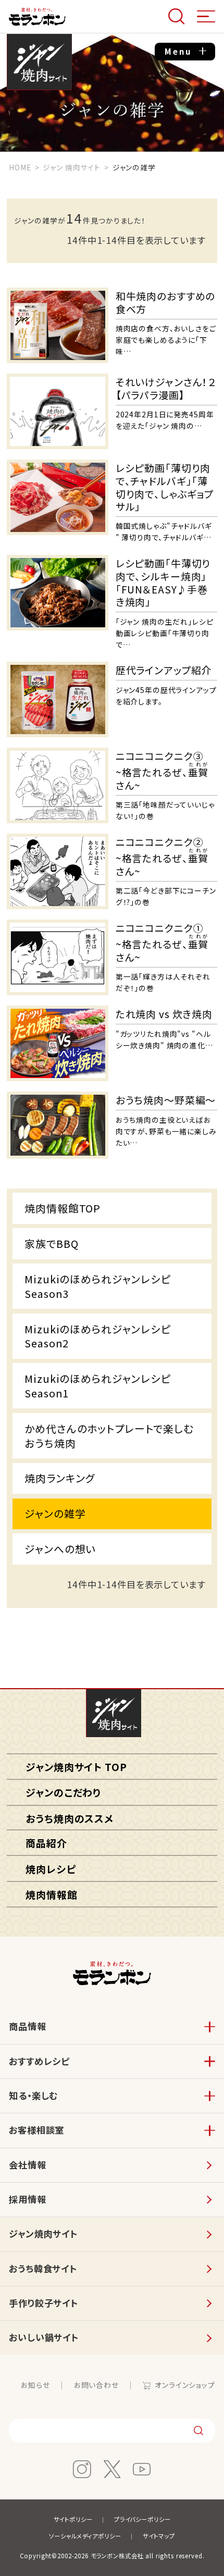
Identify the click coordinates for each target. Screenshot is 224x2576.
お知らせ (35, 2385)
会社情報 (27, 2165)
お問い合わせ (96, 2385)
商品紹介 (46, 1843)
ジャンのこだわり (63, 1792)
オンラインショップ (185, 2385)
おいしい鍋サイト (44, 2337)
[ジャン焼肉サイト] (113, 1713)
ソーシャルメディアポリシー (85, 2536)
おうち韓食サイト (43, 2268)
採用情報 (27, 2199)
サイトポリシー (73, 2519)
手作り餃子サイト (43, 2303)
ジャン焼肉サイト (39, 63)
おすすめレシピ (39, 2061)
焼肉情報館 (51, 1894)
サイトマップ (159, 2536)
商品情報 (27, 2026)
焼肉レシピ (51, 1869)
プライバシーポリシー (142, 2519)
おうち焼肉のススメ (70, 1818)
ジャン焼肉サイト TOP (76, 1767)
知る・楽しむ (33, 2095)
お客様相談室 (36, 2130)
